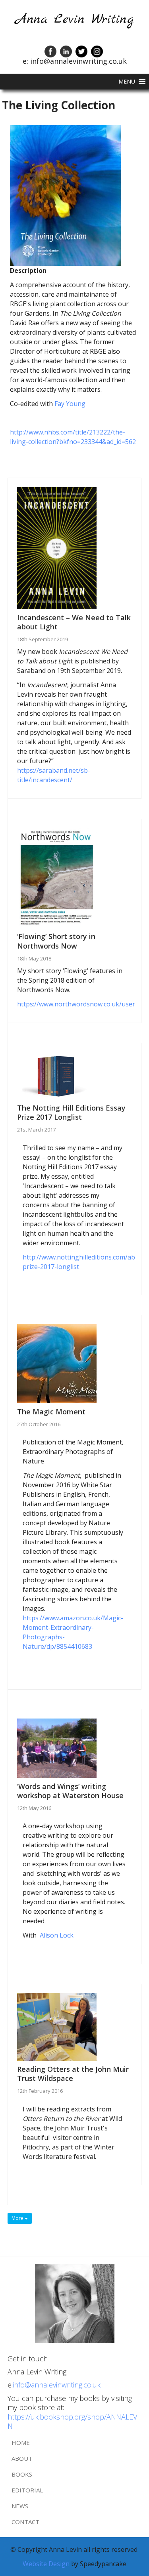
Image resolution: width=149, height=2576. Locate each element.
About (22, 2458)
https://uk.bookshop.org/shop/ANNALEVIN (73, 2421)
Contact (25, 2522)
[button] (127, 82)
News (20, 2506)
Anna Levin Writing (74, 20)
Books (22, 2474)
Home (21, 2443)
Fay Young (70, 404)
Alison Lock (57, 1935)
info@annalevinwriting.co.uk (57, 2385)
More (18, 2218)
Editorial (27, 2490)
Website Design (47, 2564)
